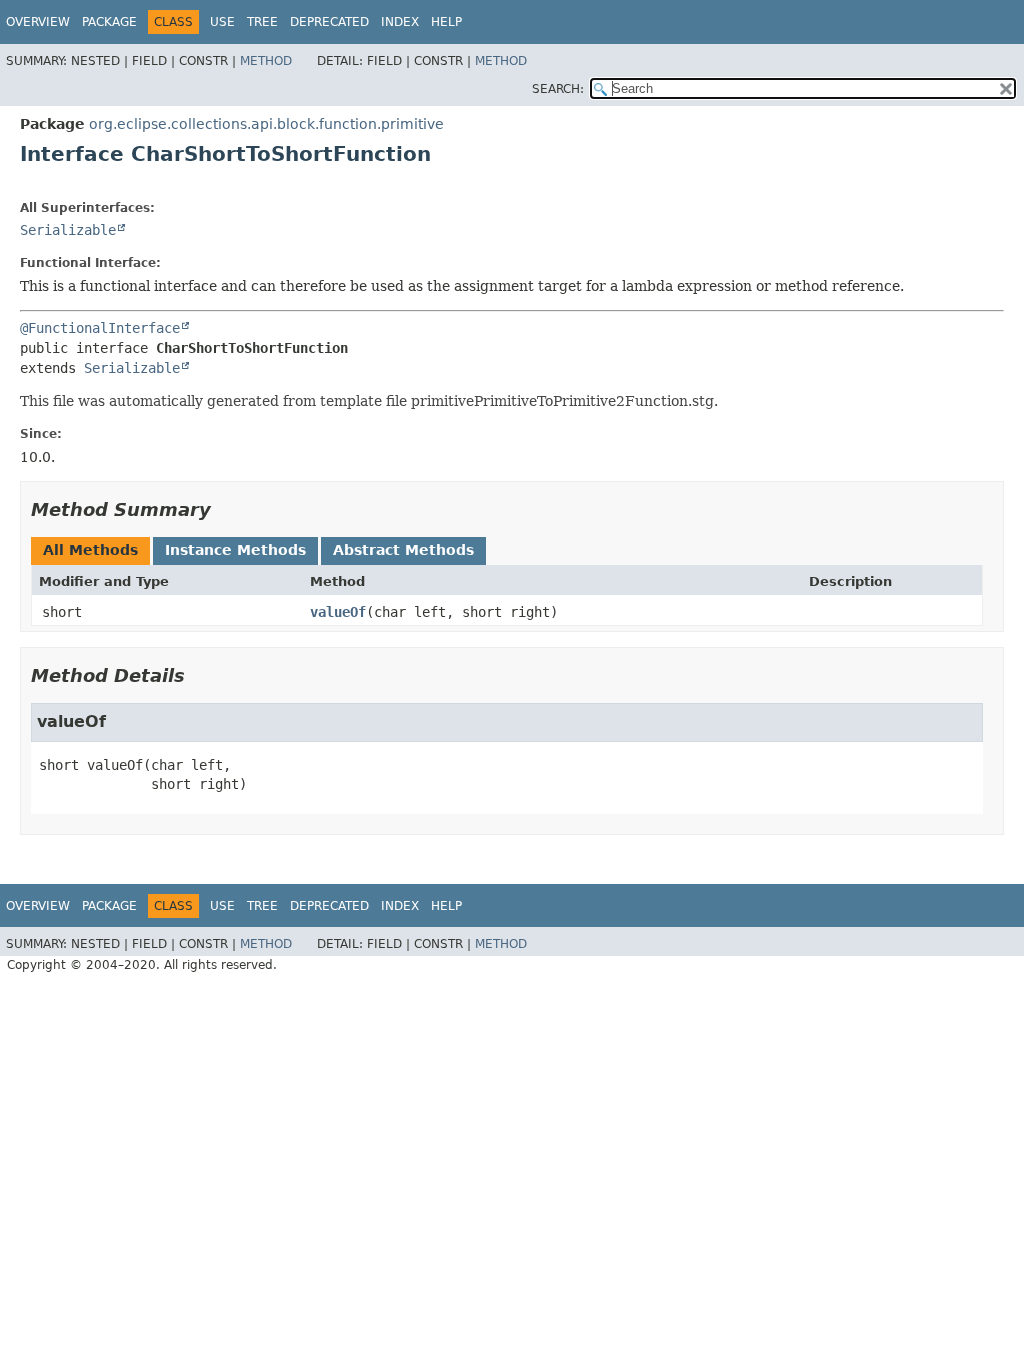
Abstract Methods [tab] (403, 550)
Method (266, 61)
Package (109, 22)
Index (400, 22)
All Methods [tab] (90, 550)
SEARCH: (558, 89)
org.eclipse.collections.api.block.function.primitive (266, 124)
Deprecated (329, 22)
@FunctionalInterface (100, 328)
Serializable (68, 230)
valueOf (338, 612)
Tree (262, 22)
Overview (38, 22)
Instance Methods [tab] (235, 550)
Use (222, 22)
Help (446, 22)
